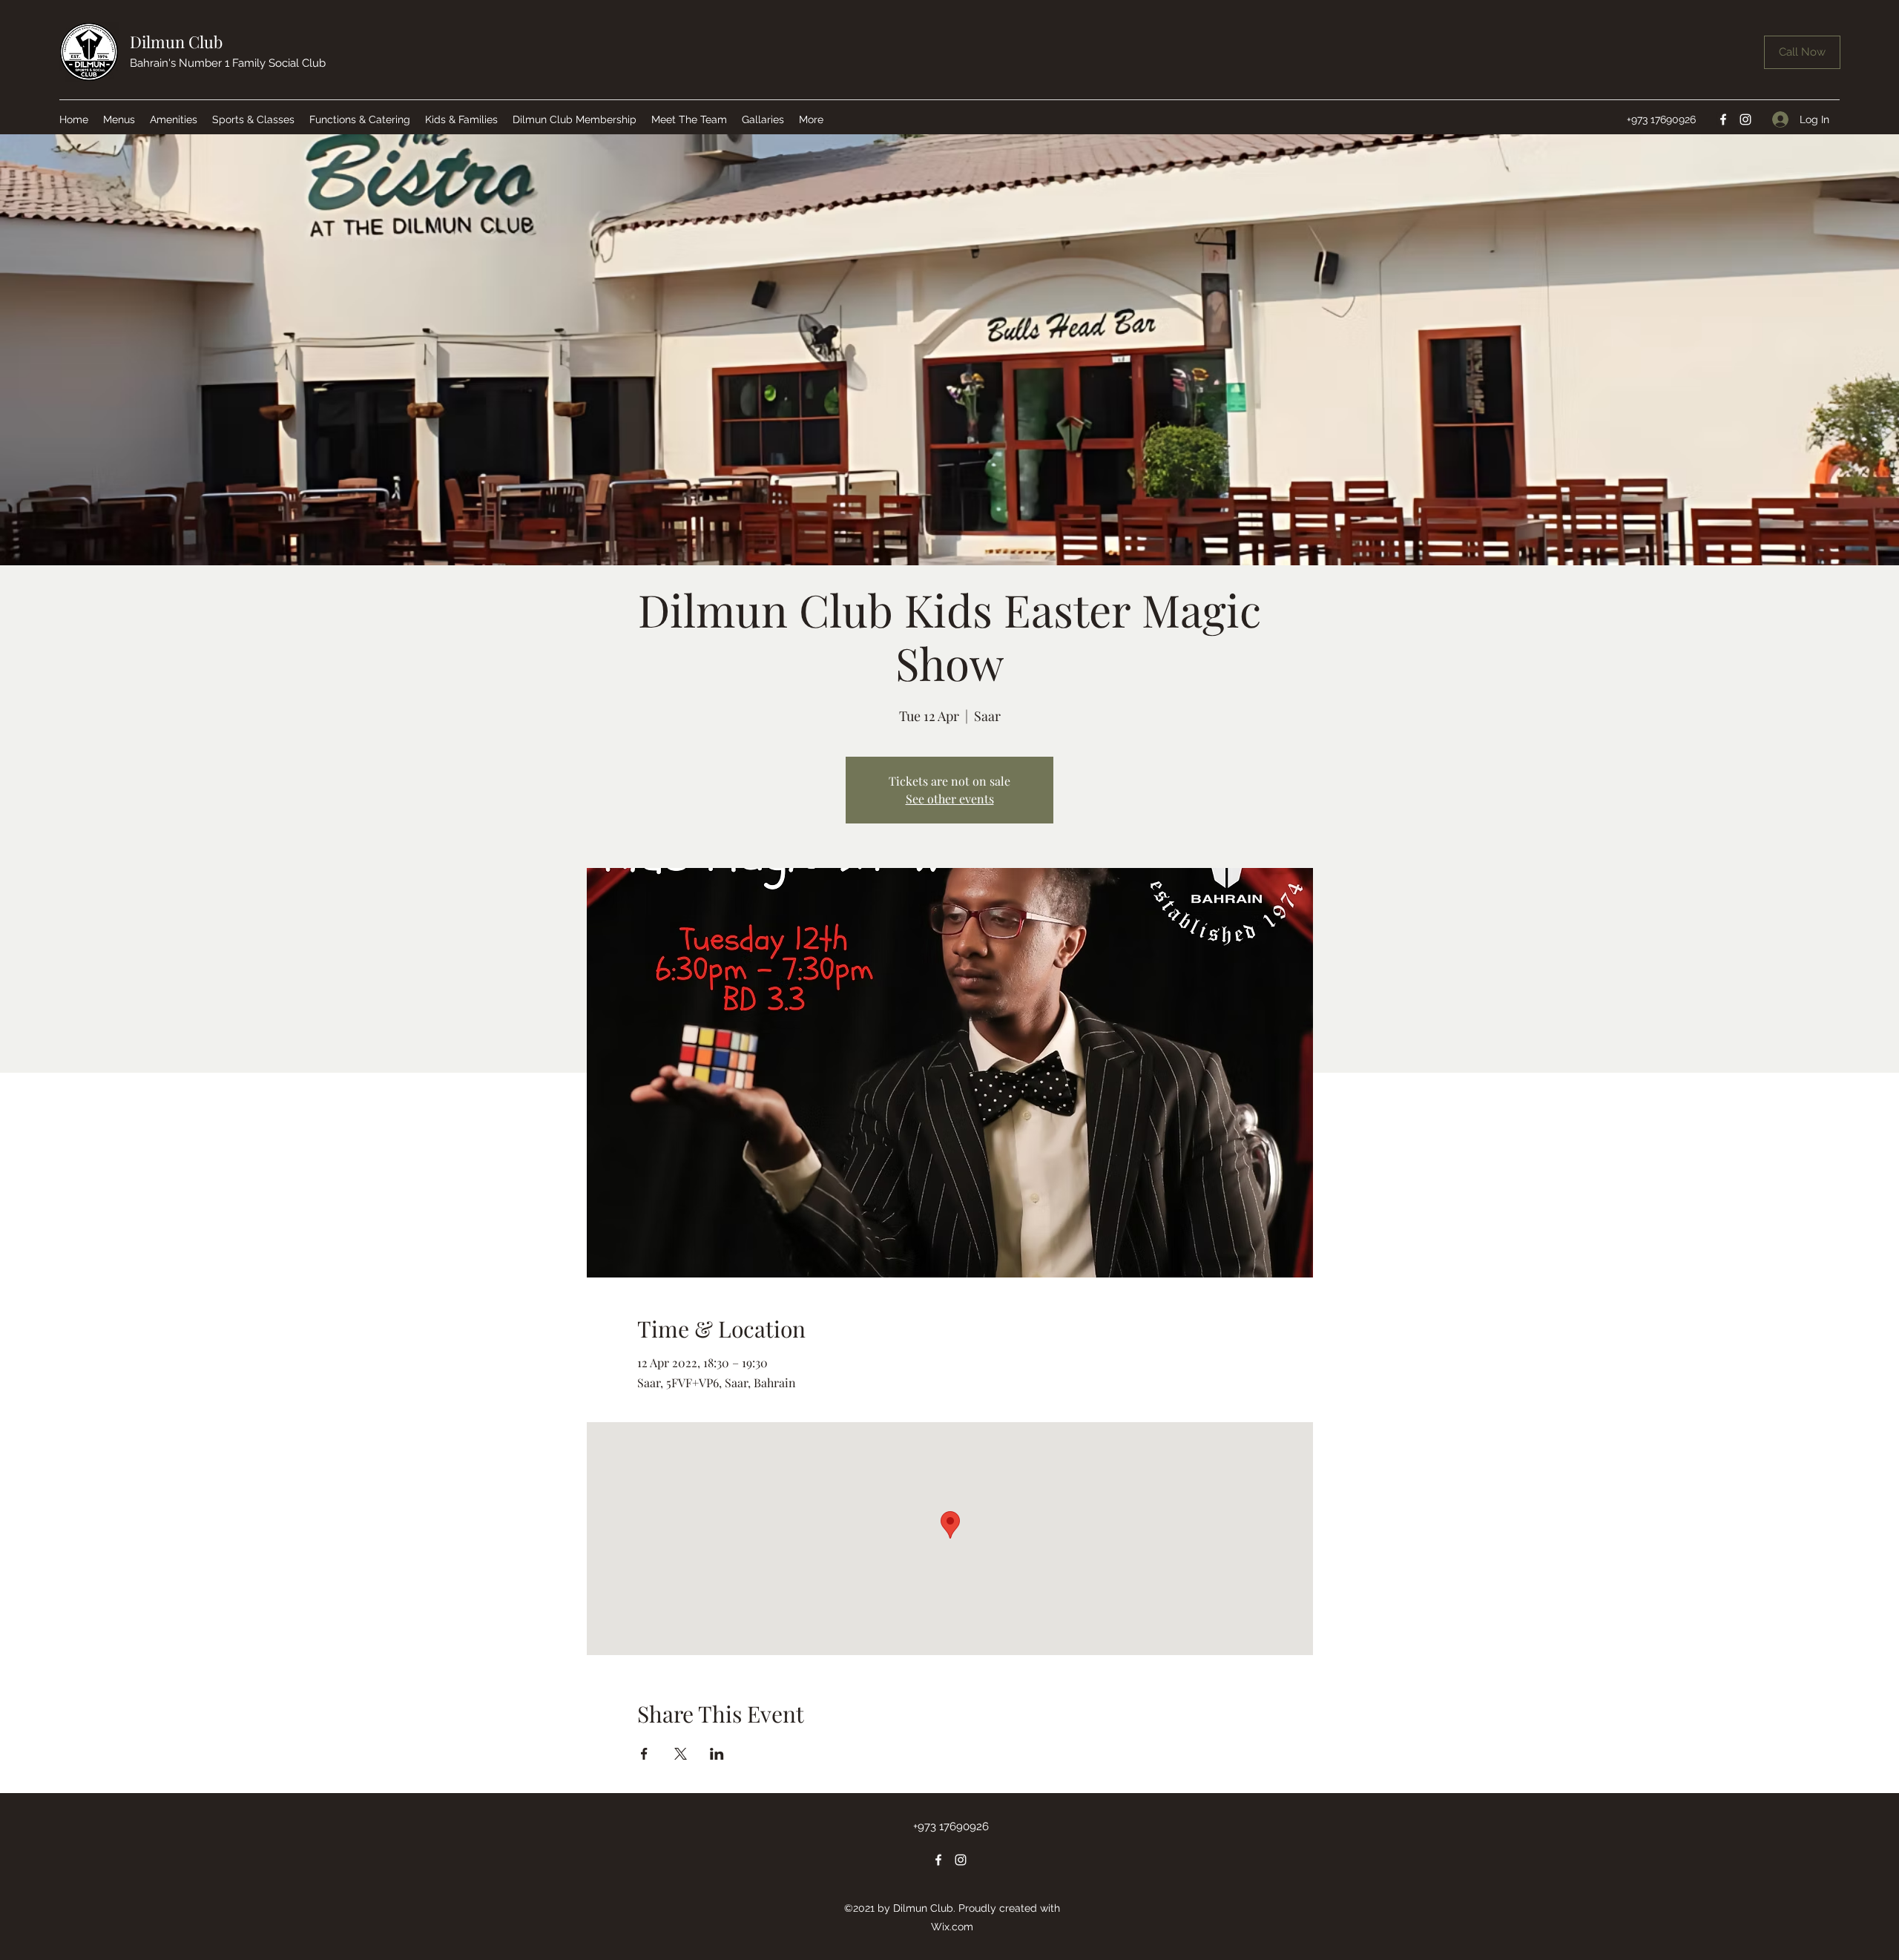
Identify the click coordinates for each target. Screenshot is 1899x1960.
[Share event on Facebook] (644, 1754)
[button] (119, 119)
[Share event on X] (681, 1754)
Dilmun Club (176, 42)
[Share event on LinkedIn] (717, 1754)
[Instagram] (1745, 119)
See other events (950, 799)
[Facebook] (1723, 119)
